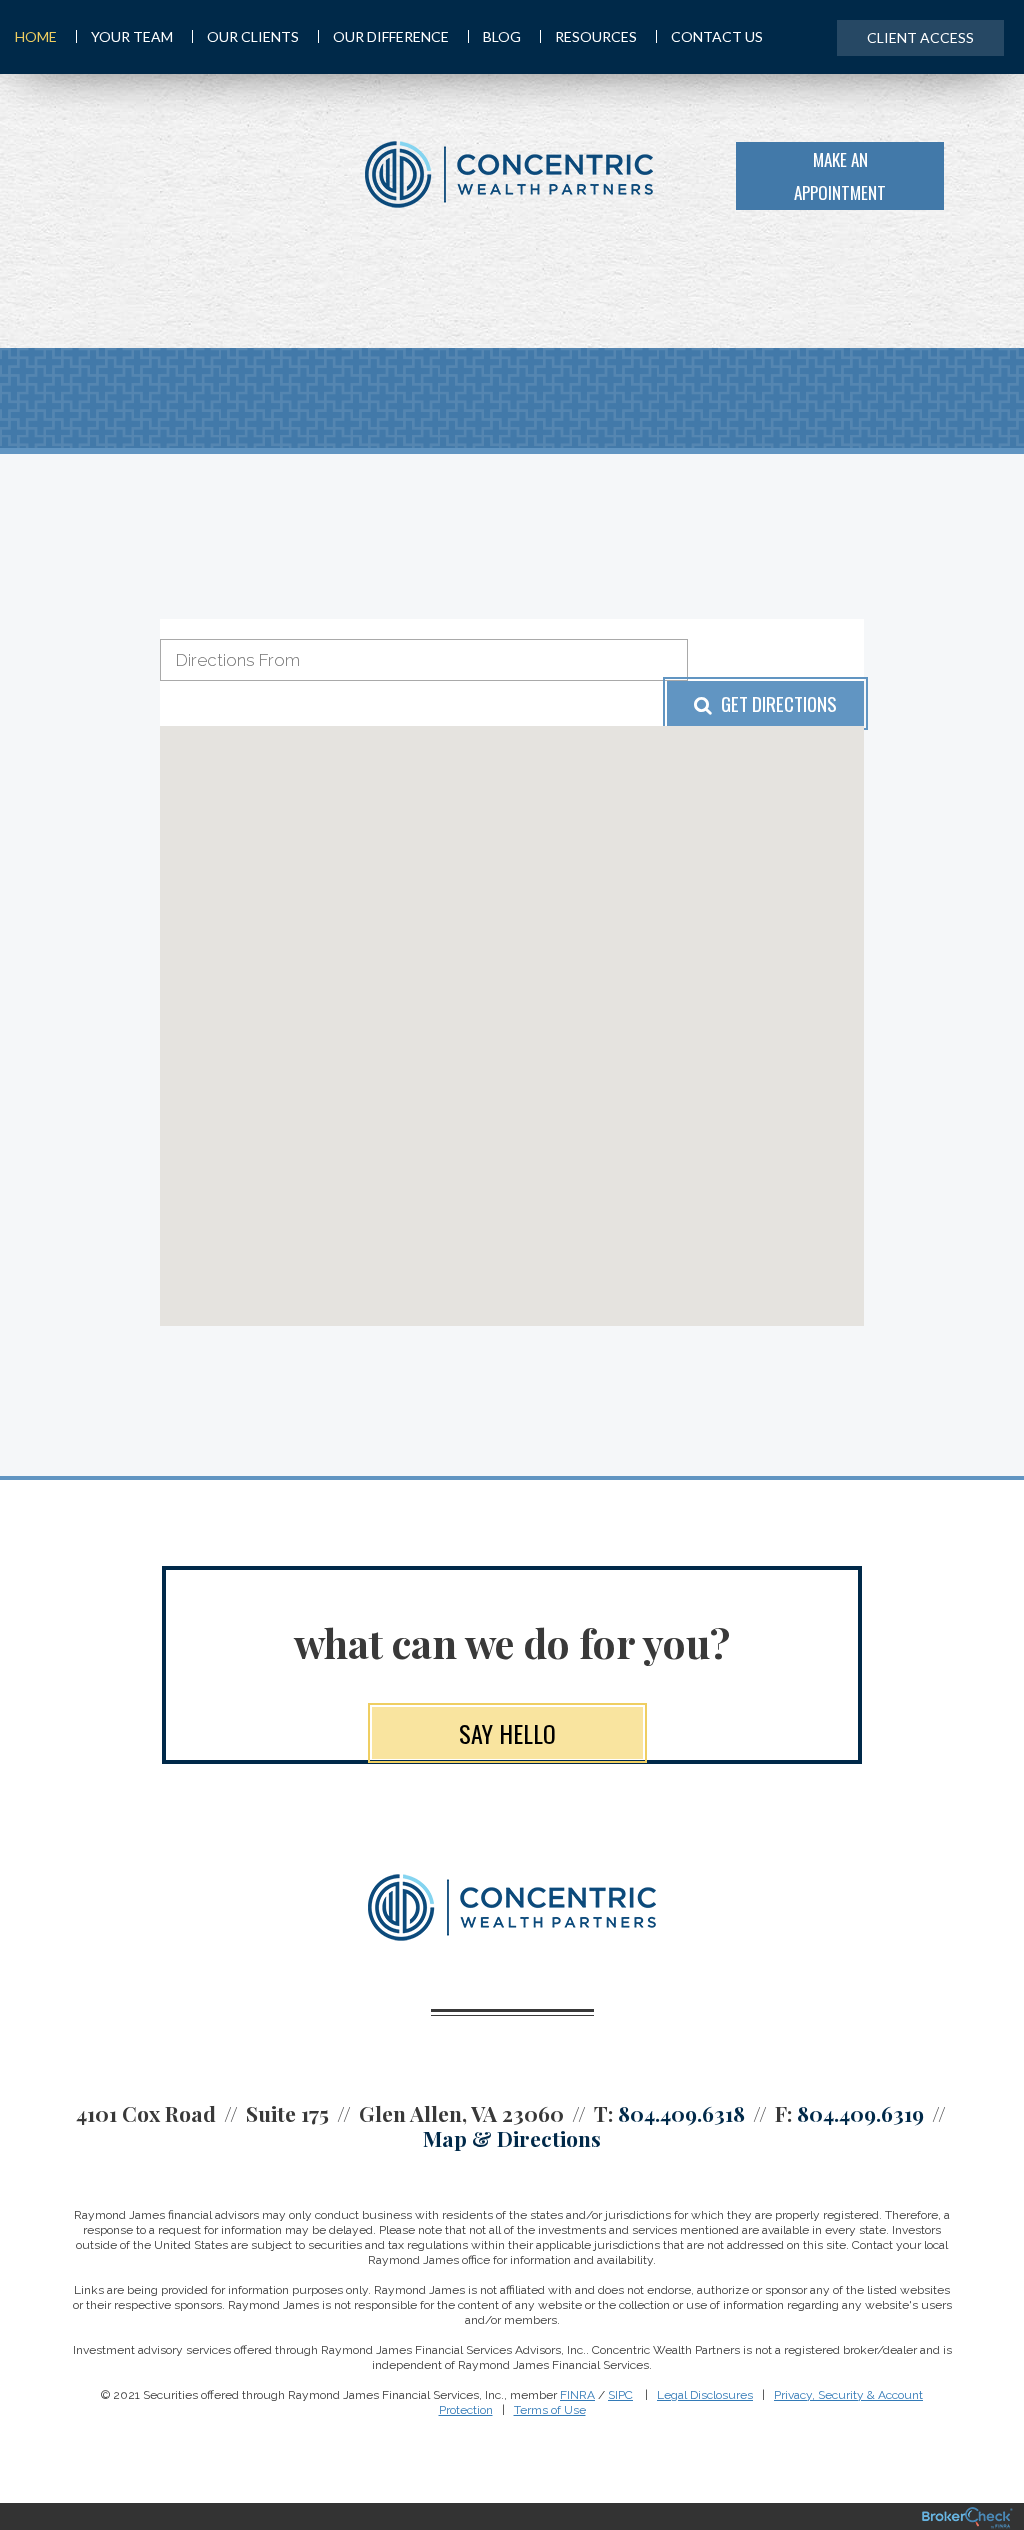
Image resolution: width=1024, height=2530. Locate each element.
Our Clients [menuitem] (253, 36)
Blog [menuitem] (502, 36)
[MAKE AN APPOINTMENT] (979, 174)
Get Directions (777, 703)
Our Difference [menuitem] (391, 36)
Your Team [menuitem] (132, 36)
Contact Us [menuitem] (717, 36)
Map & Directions (512, 2138)
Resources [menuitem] (596, 36)
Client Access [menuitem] (920, 37)
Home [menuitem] (36, 36)
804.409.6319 (860, 2113)
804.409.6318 (681, 2113)
